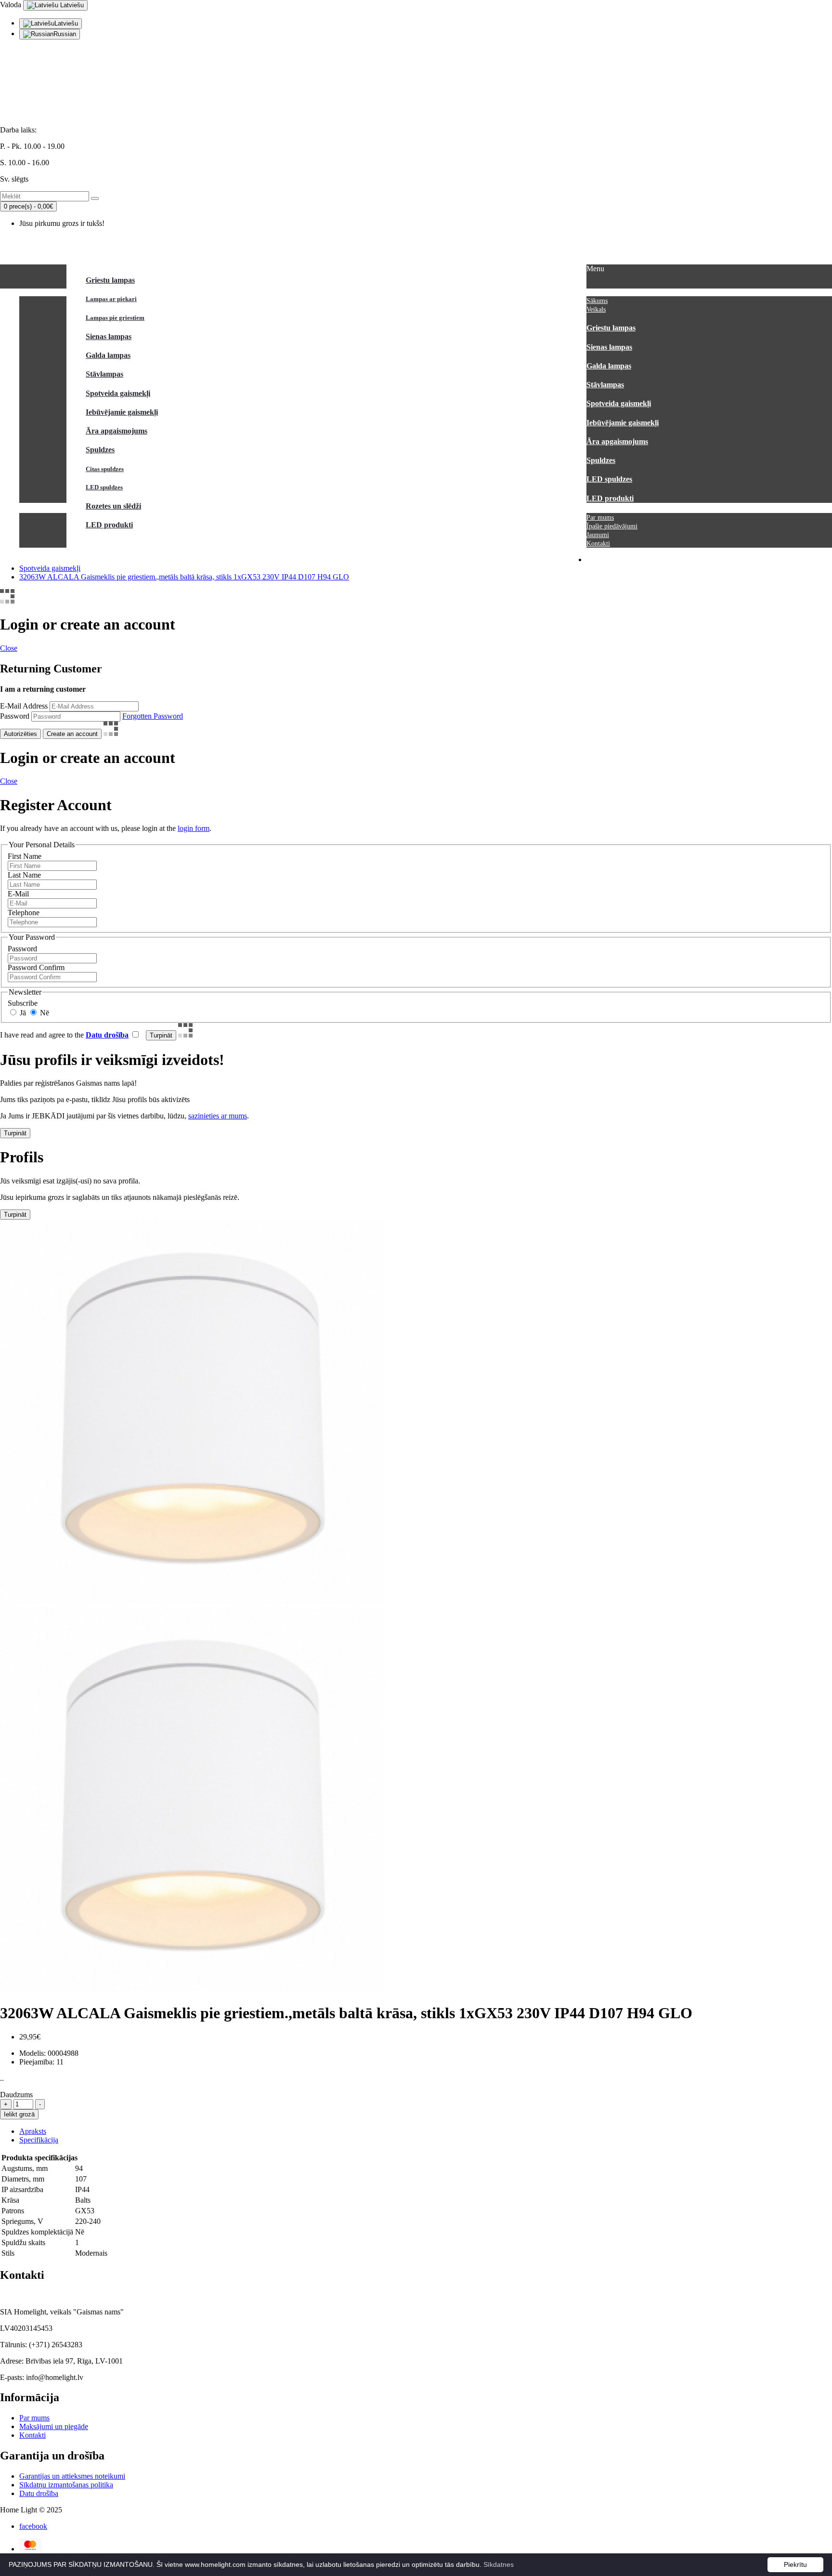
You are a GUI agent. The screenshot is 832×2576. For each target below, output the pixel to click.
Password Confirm (36, 967)
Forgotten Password (153, 716)
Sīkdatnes (499, 2564)
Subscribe (23, 1003)
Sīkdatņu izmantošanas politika (66, 2485)
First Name (25, 856)
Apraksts (33, 2131)
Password (15, 716)
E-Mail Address (24, 706)
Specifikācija (39, 2140)
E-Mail (18, 894)
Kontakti (32, 2435)
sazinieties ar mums (218, 1116)
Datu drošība (39, 2493)
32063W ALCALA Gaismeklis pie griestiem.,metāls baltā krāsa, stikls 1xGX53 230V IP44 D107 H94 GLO (184, 577)
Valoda (11, 5)
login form (194, 828)
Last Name (24, 875)
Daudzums (16, 2095)
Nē (44, 1013)
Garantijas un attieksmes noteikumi (72, 2476)
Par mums (34, 2418)
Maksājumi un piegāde (54, 2426)
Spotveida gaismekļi (50, 568)
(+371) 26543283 (27, 97)
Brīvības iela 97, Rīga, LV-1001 (49, 113)
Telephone (24, 913)
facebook (33, 2526)
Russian (65, 34)
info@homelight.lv (29, 81)
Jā (22, 1013)
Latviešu (71, 5)
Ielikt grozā (19, 2114)
